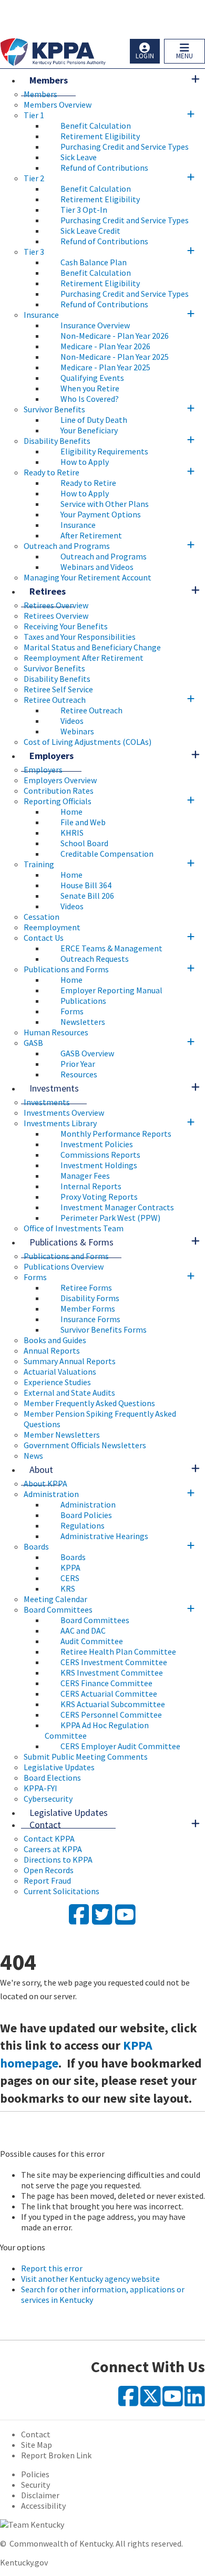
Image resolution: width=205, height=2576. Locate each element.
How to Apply (85, 462)
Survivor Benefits (54, 409)
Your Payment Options (101, 514)
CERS (70, 1578)
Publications (83, 1001)
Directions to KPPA (58, 1860)
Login (145, 56)
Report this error (52, 2268)
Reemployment (52, 927)
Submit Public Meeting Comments (86, 1757)
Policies (35, 2474)
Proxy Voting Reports (99, 1197)
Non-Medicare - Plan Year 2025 (115, 357)
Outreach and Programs (67, 546)
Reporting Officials (58, 801)
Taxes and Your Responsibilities (80, 637)
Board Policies (86, 1515)
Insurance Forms (90, 1319)
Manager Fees (85, 1176)
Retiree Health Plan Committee (118, 1651)
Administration (51, 1494)
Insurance (41, 315)
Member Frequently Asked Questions (89, 1403)
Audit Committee (92, 1641)
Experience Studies (57, 1382)
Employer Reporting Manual (111, 990)
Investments (54, 1088)
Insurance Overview (95, 325)
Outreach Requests (95, 959)
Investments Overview (64, 1113)
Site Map (37, 2445)
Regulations (83, 1525)
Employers (52, 756)
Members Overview (58, 105)
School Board (84, 843)
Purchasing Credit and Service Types (125, 147)
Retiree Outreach (55, 700)
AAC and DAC (83, 1630)
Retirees (48, 591)
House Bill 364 (86, 885)
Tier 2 (34, 178)
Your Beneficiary (89, 430)
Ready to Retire (52, 472)
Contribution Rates (59, 791)
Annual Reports (52, 1351)
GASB (33, 1043)
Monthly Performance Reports (116, 1134)
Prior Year (78, 1064)
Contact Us (44, 938)
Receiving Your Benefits (66, 626)
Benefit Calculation (96, 126)
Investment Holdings (99, 1165)
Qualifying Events (92, 378)
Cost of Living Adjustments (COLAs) (88, 742)
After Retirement (91, 535)
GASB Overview (87, 1053)
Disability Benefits (57, 441)
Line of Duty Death (94, 420)
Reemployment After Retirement (84, 658)
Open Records (49, 1870)
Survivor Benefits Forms (104, 1329)
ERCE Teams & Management (111, 948)
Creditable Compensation (107, 854)
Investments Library (60, 1123)
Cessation (42, 917)
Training (39, 864)
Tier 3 (34, 252)
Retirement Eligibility (100, 136)
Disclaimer (40, 2495)
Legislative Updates (59, 1767)
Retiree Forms (86, 1287)
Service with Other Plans (105, 504)
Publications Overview (64, 1266)
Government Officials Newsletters (85, 1445)
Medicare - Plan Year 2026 (105, 346)
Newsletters (83, 1022)
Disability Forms (90, 1298)
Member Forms (88, 1308)
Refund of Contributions (104, 168)
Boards (36, 1546)
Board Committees (58, 1609)
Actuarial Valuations (60, 1372)
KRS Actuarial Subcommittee (113, 1704)
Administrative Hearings (104, 1536)
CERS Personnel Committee (111, 1715)
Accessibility (43, 2506)
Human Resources (56, 1032)
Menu (184, 56)
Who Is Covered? (90, 399)
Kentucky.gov (24, 2562)
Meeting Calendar (55, 1599)
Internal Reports (91, 1186)
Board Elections (52, 1778)
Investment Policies (97, 1144)
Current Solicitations (61, 1891)
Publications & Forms (71, 1242)
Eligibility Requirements (104, 451)
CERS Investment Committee (114, 1662)
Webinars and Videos (97, 567)
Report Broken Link (56, 2455)
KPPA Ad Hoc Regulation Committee (97, 1730)
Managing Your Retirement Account (88, 577)
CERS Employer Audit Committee (120, 1746)
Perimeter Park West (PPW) (110, 1218)
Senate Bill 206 (87, 896)
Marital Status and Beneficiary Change (92, 647)
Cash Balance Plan (94, 262)
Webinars (77, 731)
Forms (72, 1011)
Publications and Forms (66, 969)
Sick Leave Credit (90, 231)
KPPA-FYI (40, 1788)
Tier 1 (34, 115)
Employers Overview (60, 780)
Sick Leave (79, 157)
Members (49, 80)
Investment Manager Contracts (117, 1207)
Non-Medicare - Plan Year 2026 (115, 336)
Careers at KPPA (53, 1849)
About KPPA (45, 1483)
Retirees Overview (56, 605)
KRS (68, 1588)
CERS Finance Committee (106, 1683)
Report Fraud (47, 1881)
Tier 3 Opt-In (84, 210)
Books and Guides (55, 1340)
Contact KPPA (49, 1838)
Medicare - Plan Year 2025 (105, 367)
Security (35, 2485)
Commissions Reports (100, 1155)
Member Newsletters (62, 1435)
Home (71, 812)
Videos (72, 721)
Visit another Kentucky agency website (90, 2279)
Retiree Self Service (58, 689)
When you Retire (90, 388)
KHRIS (72, 833)
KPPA (70, 1567)
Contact (45, 1825)
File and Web (83, 822)
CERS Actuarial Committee (109, 1694)
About (41, 1469)
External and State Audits (69, 1393)
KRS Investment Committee (112, 1673)
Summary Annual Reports (70, 1361)
